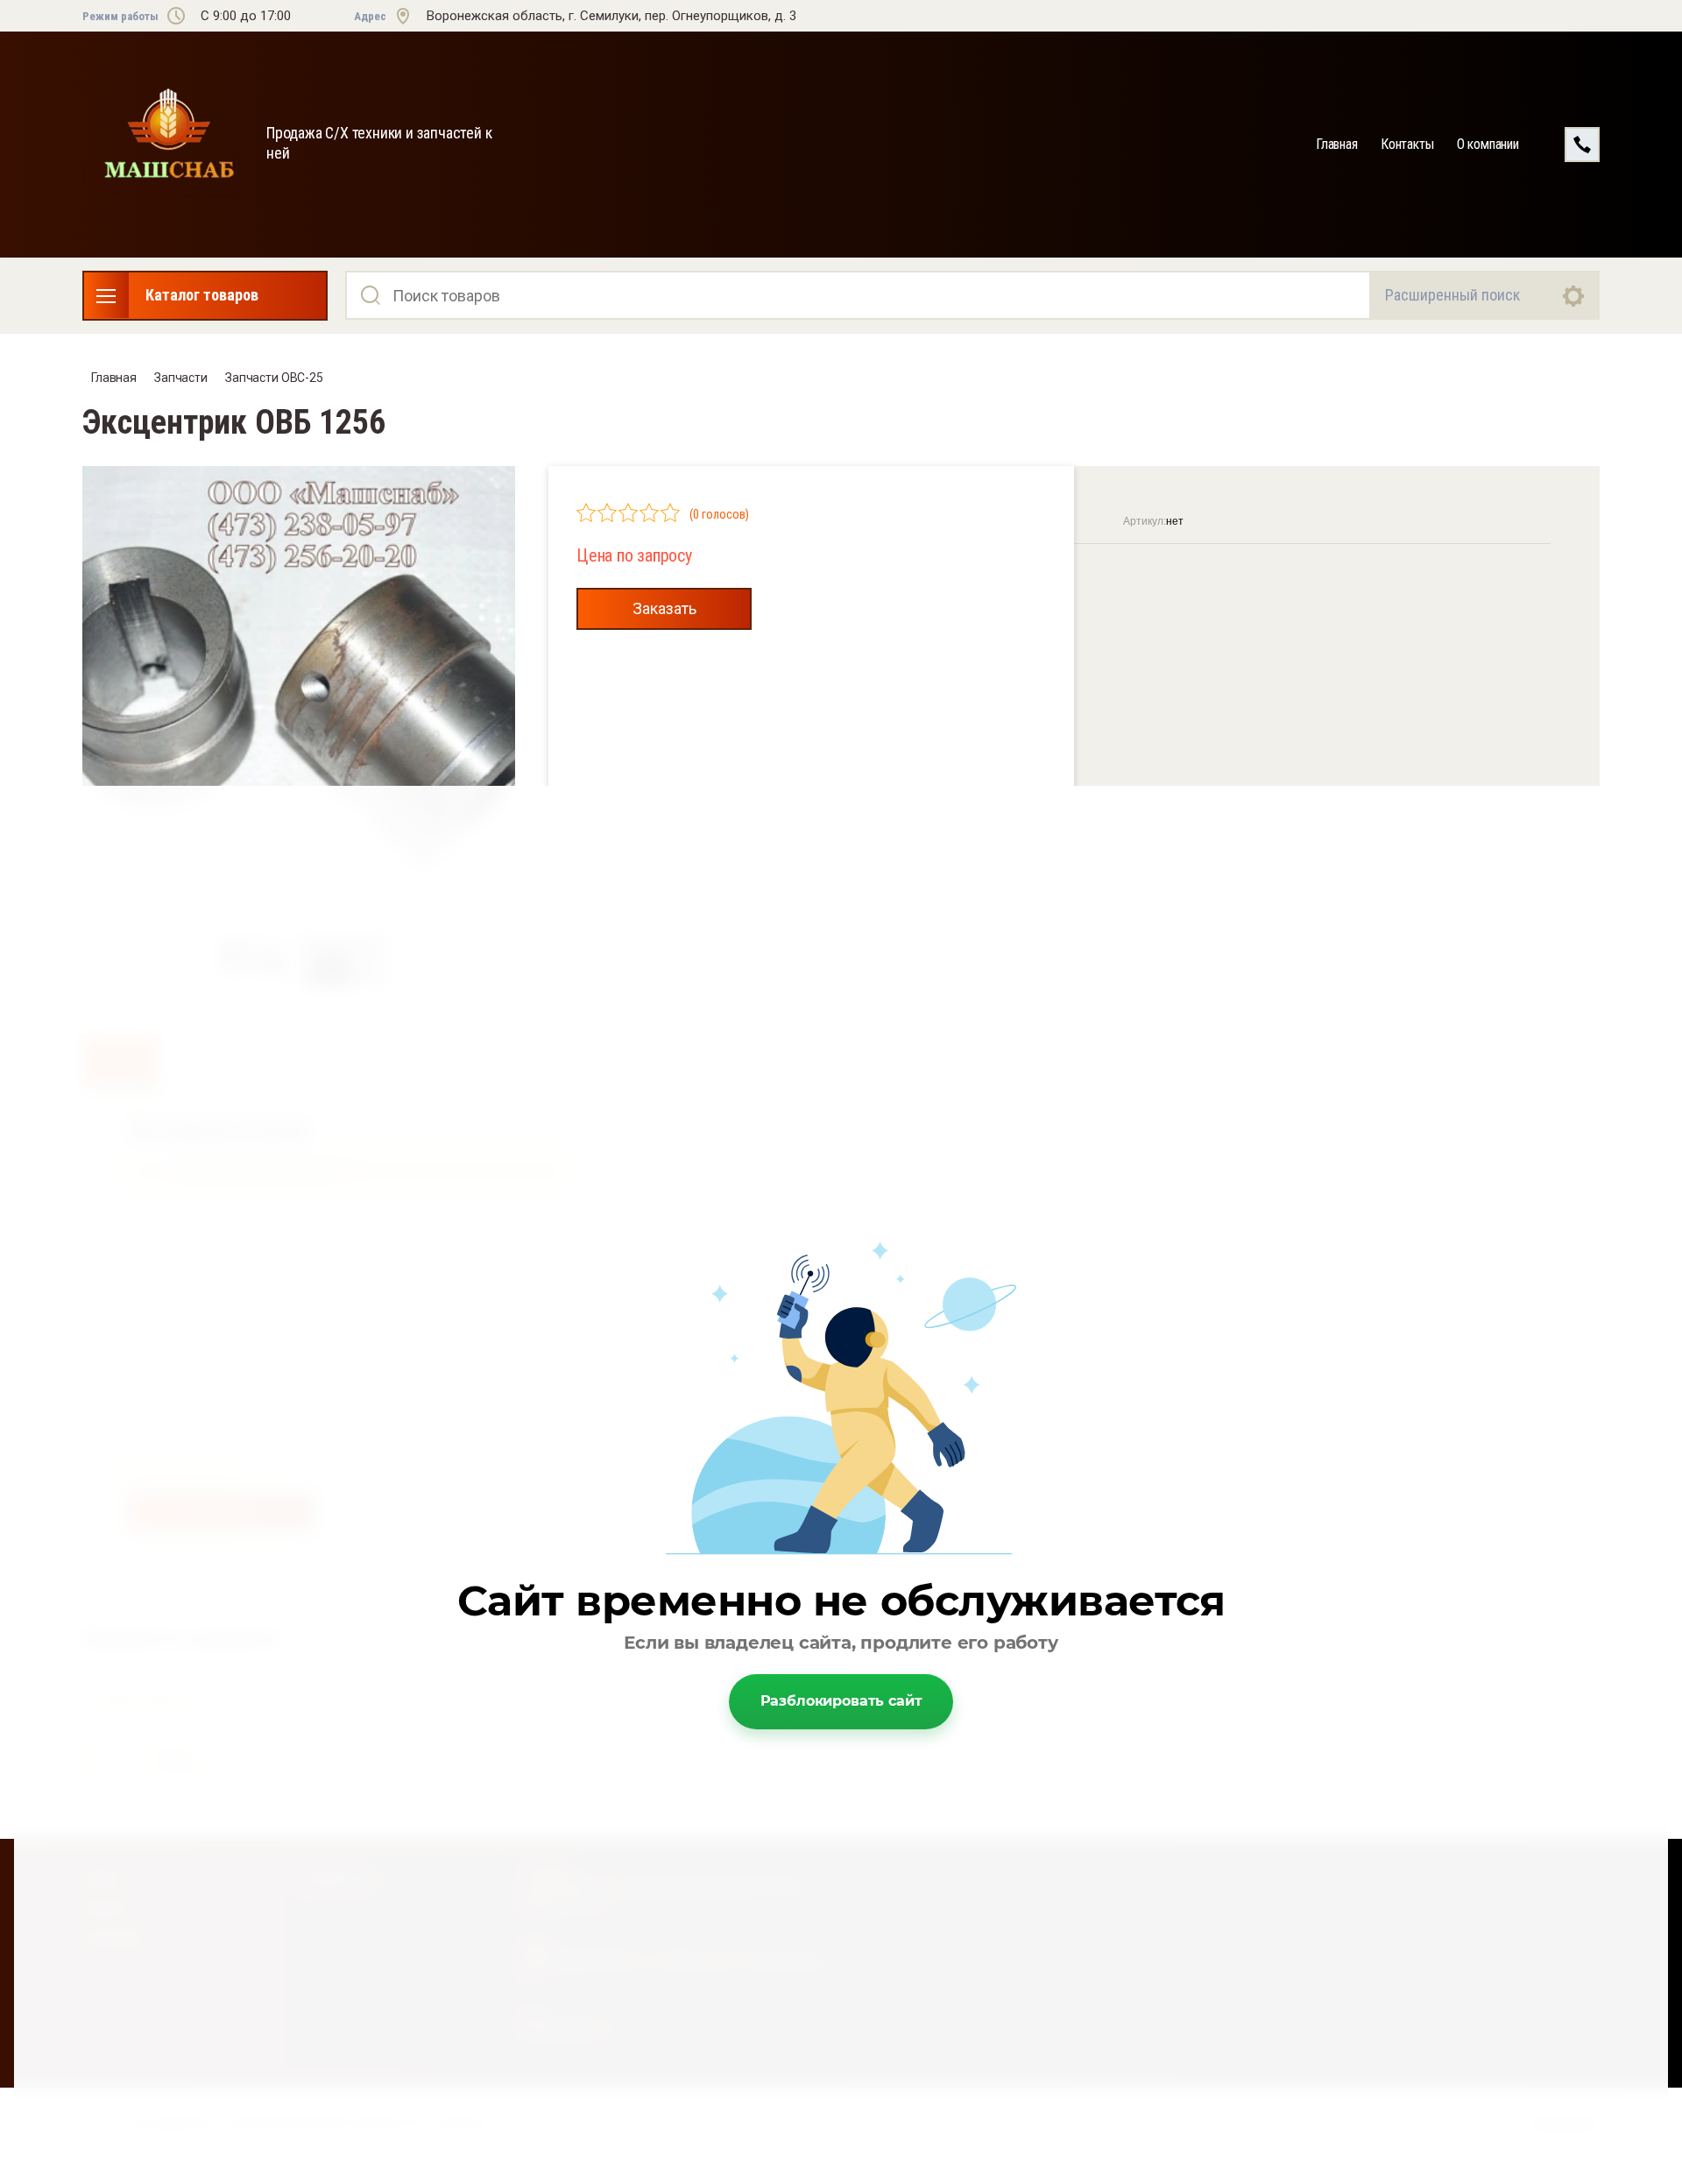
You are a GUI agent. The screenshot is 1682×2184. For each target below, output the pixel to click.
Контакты (1407, 144)
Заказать (664, 608)
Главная (1337, 144)
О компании (1488, 144)
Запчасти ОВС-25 (274, 378)
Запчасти (181, 378)
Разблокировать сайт (841, 1701)
